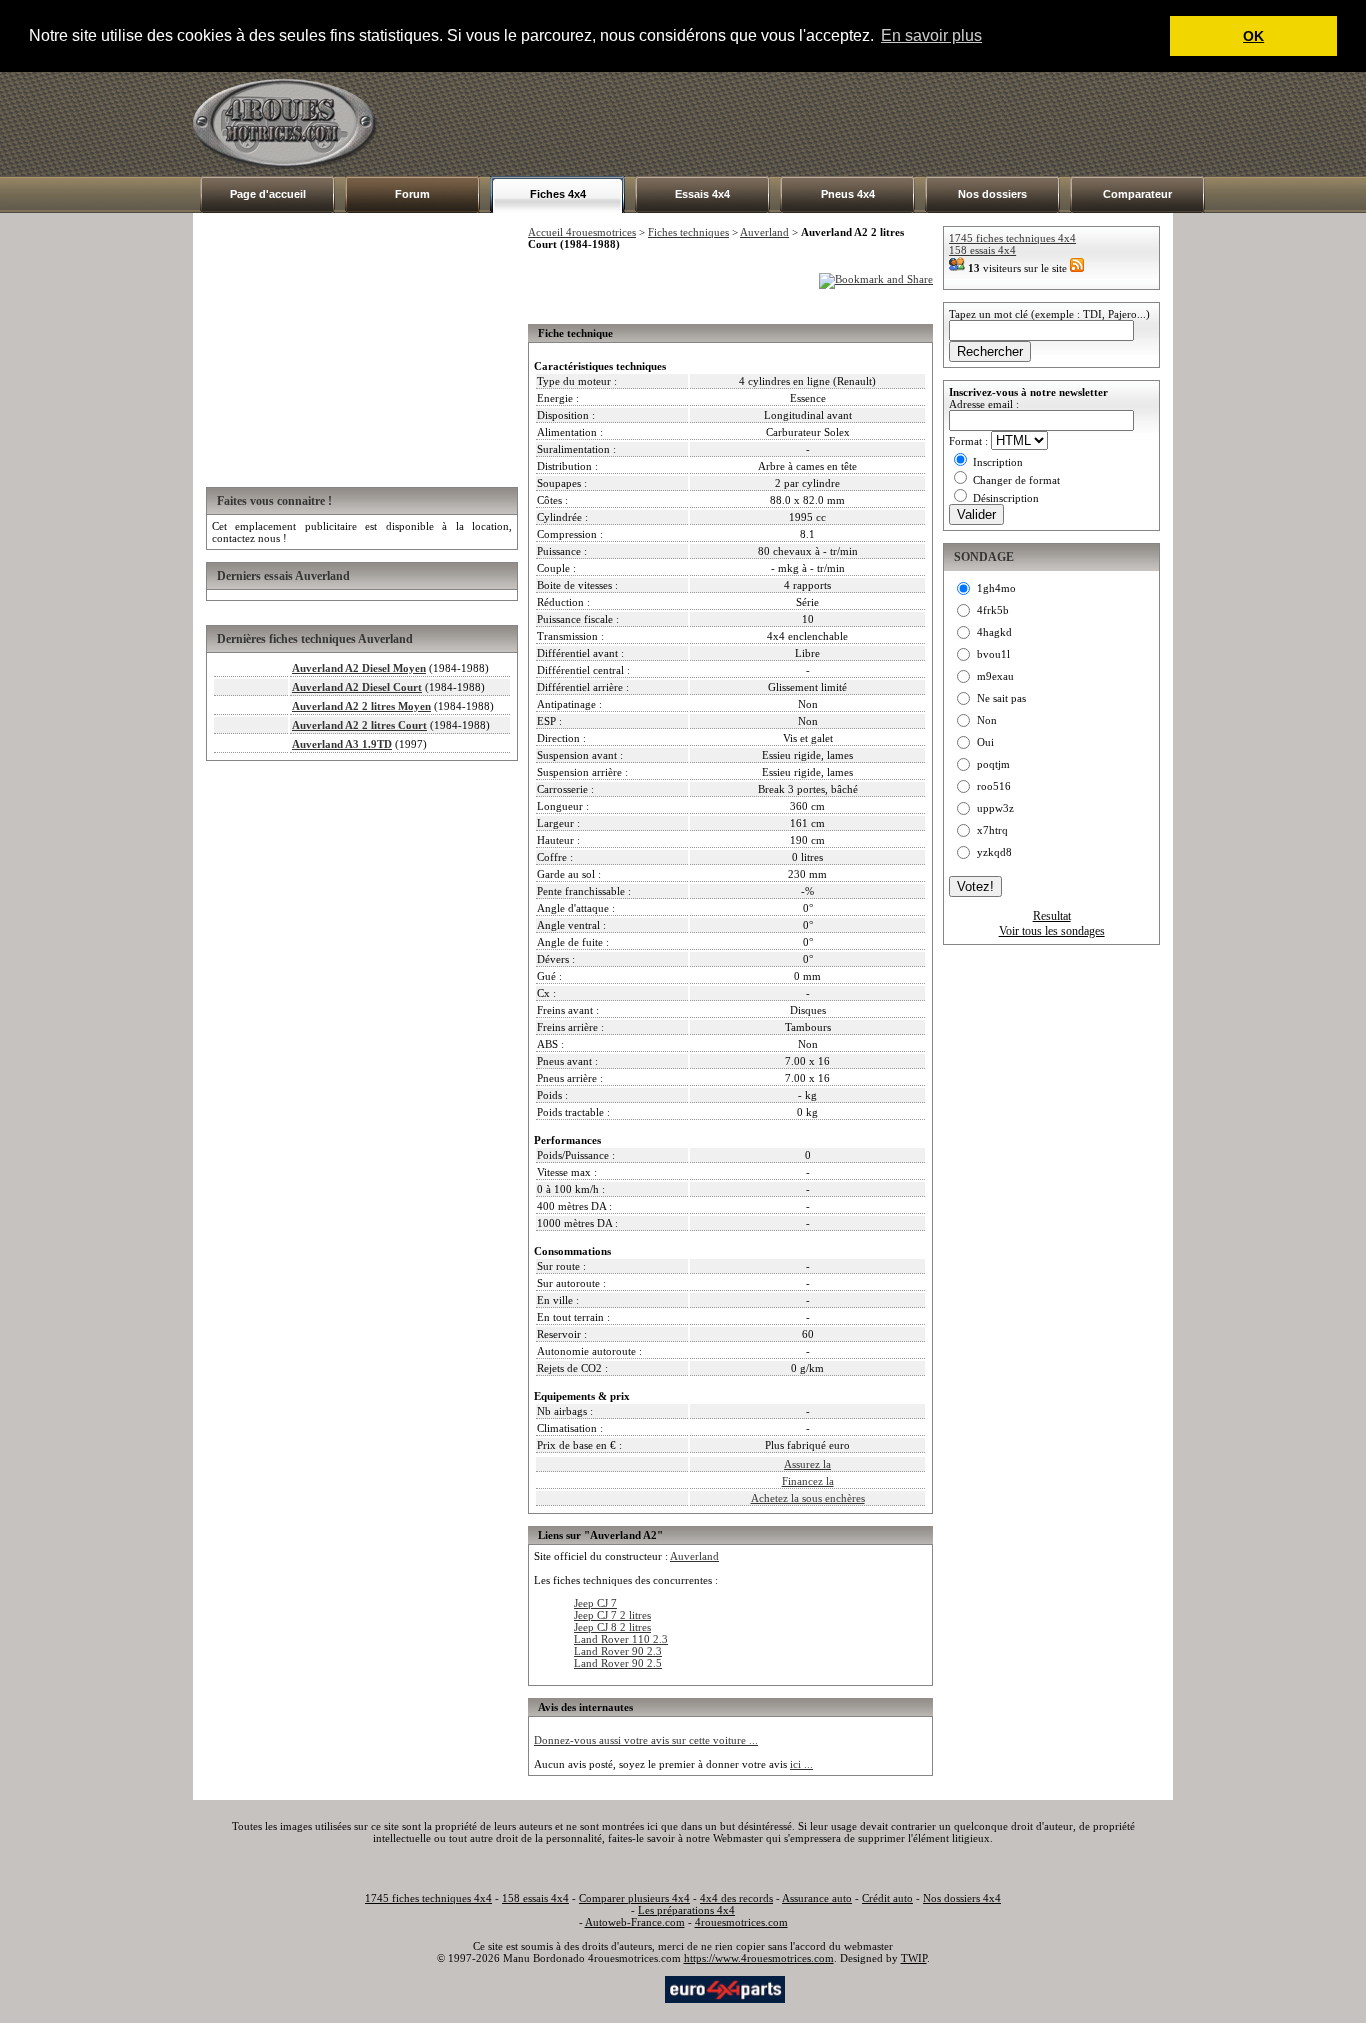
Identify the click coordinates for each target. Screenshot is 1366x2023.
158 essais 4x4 (982, 250)
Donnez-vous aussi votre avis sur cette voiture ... (646, 1740)
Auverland (764, 232)
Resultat (1052, 916)
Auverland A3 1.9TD (342, 744)
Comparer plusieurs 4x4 (634, 1898)
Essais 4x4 (702, 194)
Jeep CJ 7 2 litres (612, 1615)
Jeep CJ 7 (595, 1603)
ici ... (801, 1764)
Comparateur (1137, 194)
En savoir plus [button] (931, 35)
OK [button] (1253, 36)
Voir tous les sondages (1052, 931)
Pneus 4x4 (848, 194)
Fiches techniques (688, 232)
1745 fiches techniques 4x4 (1012, 238)
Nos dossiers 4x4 (962, 1898)
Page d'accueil (268, 194)
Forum (412, 194)
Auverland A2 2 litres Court (359, 725)
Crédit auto (887, 1898)
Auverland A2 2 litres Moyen (361, 706)
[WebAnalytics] (622, 1988)
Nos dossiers (992, 194)
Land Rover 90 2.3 (618, 1651)
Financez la (808, 1481)
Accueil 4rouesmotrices (582, 232)
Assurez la (807, 1464)
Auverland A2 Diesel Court (357, 687)
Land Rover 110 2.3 (621, 1639)
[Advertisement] (809, 124)
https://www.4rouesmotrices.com (759, 1958)
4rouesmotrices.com (741, 1922)
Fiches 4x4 (558, 194)
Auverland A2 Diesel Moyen (359, 668)
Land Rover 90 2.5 (618, 1663)
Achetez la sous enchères (808, 1498)
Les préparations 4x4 (686, 1910)
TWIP (914, 1958)
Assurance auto (817, 1898)
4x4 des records (736, 1898)
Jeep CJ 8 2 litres (612, 1627)
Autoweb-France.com (635, 1922)
